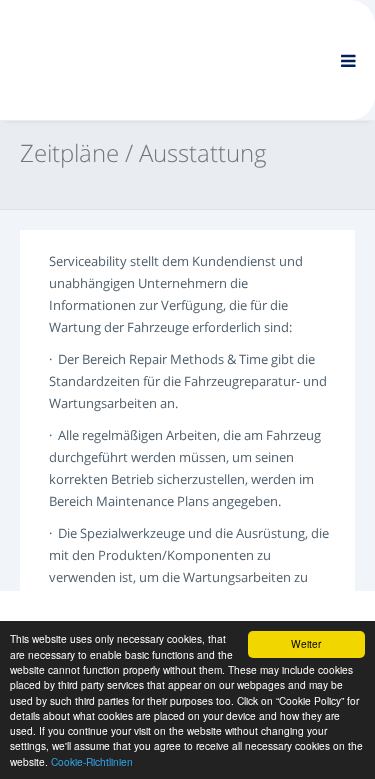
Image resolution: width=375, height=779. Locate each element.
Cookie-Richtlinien (92, 761)
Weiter (306, 643)
